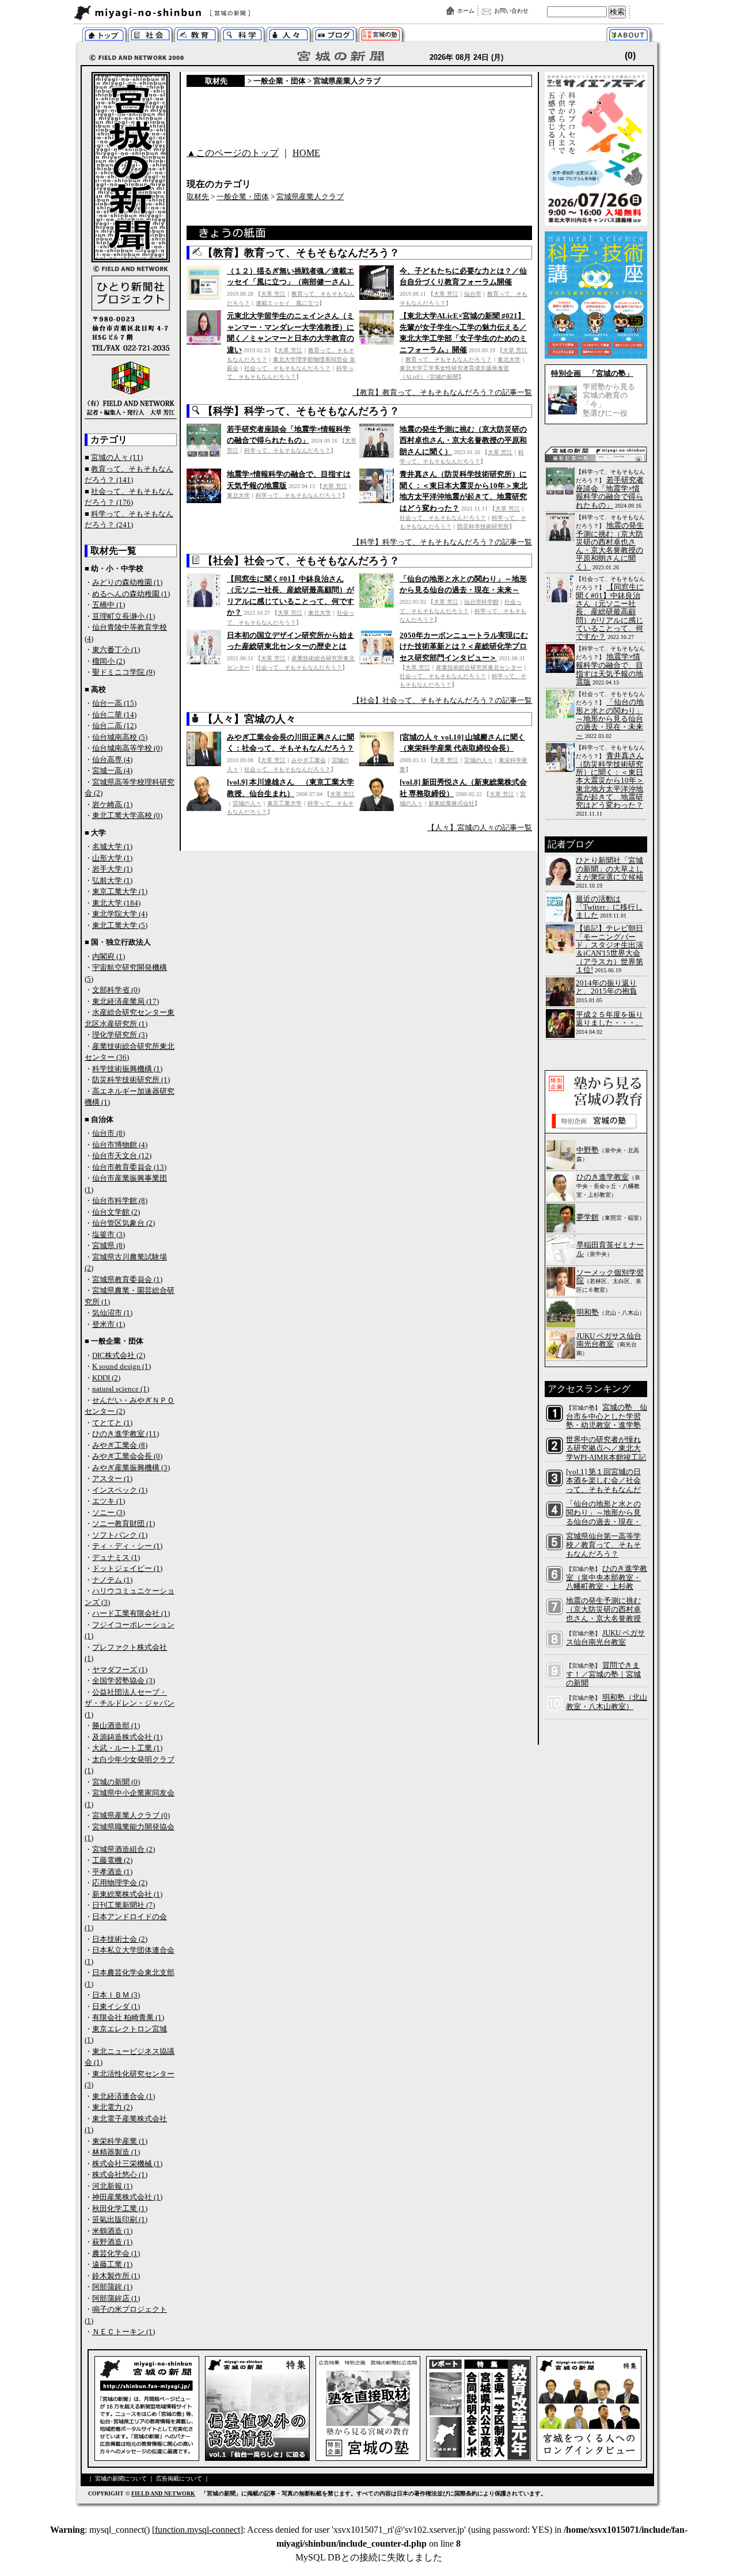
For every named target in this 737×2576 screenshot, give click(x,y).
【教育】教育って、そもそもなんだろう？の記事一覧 (442, 392)
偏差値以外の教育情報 (197, 36)
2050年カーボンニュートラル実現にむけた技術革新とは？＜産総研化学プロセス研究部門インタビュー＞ (464, 646)
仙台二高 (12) (114, 726)
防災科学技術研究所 (483, 526)
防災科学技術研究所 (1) (131, 1080)
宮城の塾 (381, 36)
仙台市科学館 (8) (120, 1201)
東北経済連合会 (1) (124, 2096)
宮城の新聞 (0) (116, 1782)
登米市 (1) (109, 1324)
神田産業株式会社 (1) (127, 2197)
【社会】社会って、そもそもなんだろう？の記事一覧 (442, 700)
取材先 (216, 81)
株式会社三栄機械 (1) (127, 2164)
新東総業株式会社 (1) (127, 1894)
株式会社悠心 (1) (120, 2174)
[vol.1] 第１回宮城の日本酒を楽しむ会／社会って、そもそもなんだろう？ (603, 1485)
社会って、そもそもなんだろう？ (287, 368)
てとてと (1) (112, 1423)
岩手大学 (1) (112, 869)
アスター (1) (112, 1479)
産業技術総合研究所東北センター (479, 667)
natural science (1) (121, 1389)
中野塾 (588, 1150)
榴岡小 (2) (109, 661)
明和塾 (588, 1312)
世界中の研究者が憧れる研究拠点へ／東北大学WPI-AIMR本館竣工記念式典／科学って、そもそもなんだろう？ (606, 1457)
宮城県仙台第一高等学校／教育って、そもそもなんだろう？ (603, 1545)
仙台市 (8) (109, 1133)
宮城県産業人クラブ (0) (131, 1815)
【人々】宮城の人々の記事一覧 (480, 827)
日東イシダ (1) (116, 2006)
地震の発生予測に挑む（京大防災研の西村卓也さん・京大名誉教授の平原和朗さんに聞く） (463, 440)
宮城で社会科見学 (151, 36)
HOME (306, 153)
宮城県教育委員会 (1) (127, 1279)
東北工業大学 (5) (120, 925)
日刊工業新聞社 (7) (124, 1905)
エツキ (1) (109, 1501)
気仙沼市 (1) (112, 1313)
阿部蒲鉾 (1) (112, 2287)
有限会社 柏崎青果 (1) (128, 2017)
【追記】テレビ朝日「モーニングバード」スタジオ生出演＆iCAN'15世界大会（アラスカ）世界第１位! (609, 949)
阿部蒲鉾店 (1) (116, 2298)
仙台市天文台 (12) (122, 1156)
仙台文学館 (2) (116, 1212)
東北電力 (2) (112, 2107)
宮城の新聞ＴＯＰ (105, 36)
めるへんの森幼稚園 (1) (131, 594)
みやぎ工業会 (309, 760)
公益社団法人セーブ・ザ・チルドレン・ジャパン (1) (130, 1703)
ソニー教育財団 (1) (124, 1523)
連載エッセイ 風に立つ (287, 303)
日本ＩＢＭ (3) (116, 1995)
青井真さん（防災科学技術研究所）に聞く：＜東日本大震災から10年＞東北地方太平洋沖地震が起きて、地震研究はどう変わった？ (610, 780)
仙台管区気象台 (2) (124, 1223)
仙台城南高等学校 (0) (127, 748)
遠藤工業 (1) (112, 2264)
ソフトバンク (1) (120, 1535)
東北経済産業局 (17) (126, 1001)
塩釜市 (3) (109, 1234)
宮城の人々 (289, 36)
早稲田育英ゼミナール (610, 1249)
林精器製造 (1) (116, 2152)
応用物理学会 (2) (120, 1883)
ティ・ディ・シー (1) (127, 1546)
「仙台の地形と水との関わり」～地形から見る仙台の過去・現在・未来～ (610, 719)
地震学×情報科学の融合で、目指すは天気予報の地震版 (609, 669)
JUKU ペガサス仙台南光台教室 (609, 1340)
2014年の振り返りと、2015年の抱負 (606, 987)
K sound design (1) (121, 1366)
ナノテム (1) (112, 1580)
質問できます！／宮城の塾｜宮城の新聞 (603, 1674)
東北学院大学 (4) (120, 914)
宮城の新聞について (631, 36)
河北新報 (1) (112, 2186)
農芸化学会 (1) (116, 2253)
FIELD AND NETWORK (163, 2493)
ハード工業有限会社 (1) (131, 1613)
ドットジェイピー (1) (127, 1568)
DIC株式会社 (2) (119, 1355)
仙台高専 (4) (112, 760)
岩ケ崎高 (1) (112, 804)
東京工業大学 (284, 803)
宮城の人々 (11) (117, 457)
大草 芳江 (273, 294)
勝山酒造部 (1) (116, 1725)
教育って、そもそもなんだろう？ (449, 359)
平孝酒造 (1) (112, 1872)
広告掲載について (179, 2478)
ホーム (466, 11)
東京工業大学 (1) (120, 891)
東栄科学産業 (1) (120, 2141)
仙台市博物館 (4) (120, 1145)
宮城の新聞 (214, 13)
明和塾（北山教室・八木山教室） (607, 1702)
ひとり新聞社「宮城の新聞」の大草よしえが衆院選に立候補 (609, 869)
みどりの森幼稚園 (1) (127, 582)
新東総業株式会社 (451, 803)
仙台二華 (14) (114, 715)
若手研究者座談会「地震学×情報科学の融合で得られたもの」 (610, 492)
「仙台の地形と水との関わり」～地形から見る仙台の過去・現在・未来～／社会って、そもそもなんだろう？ (603, 1522)
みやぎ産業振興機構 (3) (131, 1468)
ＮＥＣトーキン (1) (124, 2332)
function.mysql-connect (197, 2530)
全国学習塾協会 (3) (124, 1681)
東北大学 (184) (116, 903)
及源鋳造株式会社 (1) (127, 1737)
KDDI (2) (106, 1378)
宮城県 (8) (109, 1245)
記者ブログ (335, 36)
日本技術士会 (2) (120, 1939)
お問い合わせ (511, 11)
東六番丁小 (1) (116, 650)
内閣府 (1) (109, 956)
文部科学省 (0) (116, 990)
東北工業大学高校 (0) (127, 815)
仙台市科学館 (481, 602)
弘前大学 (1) (112, 880)
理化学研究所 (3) (120, 1035)
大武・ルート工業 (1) (127, 1748)
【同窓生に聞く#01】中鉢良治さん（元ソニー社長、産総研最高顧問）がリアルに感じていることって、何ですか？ (610, 612)
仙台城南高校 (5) (120, 737)
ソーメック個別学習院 (610, 1276)
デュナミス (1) (116, 1557)
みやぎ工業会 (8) (120, 1445)
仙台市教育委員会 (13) (129, 1167)
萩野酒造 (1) (112, 2242)
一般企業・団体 (280, 81)
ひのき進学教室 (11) (126, 1434)
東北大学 (509, 359)
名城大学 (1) (112, 846)
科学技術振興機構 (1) (127, 1069)
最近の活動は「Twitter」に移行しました (609, 907)
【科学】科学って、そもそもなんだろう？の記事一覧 (442, 542)
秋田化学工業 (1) (120, 2208)
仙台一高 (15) (114, 703)
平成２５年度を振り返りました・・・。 (609, 1019)
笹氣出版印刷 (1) (120, 2219)
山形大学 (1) (112, 858)
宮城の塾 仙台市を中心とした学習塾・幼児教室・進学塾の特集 (607, 1421)
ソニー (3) (109, 1513)
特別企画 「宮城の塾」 (592, 373)
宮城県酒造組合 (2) (124, 1849)
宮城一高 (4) (112, 770)
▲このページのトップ (233, 153)
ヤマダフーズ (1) (120, 1670)
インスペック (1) (120, 1490)
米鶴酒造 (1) (112, 2231)
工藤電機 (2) (112, 1860)
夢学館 (588, 1217)
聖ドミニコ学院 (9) (124, 672)
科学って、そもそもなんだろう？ (243, 36)
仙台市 (473, 294)
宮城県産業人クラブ (347, 81)
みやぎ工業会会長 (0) (127, 1456)
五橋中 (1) (109, 605)
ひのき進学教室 (603, 1177)
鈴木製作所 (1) (116, 2276)
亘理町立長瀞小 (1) (124, 616)
